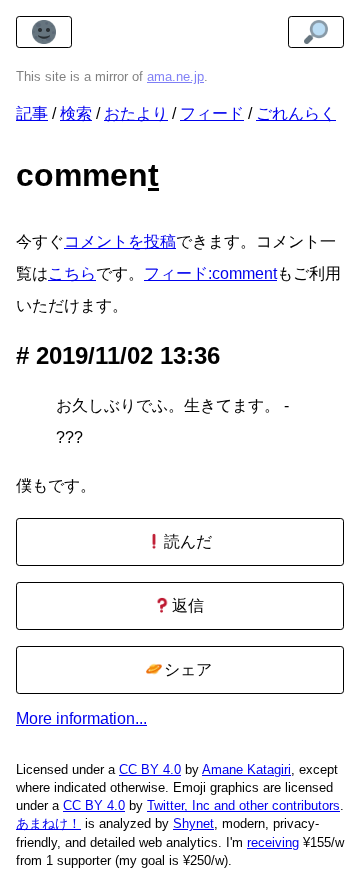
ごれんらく (296, 113)
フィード (212, 113)
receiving (273, 842)
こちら (72, 273)
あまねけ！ (48, 823)
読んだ (186, 541)
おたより (136, 113)
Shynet (193, 823)
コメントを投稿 (120, 241)
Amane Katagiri (246, 769)
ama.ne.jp (175, 76)
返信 (186, 605)
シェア (186, 669)
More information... (81, 718)
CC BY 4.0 (150, 769)
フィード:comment (210, 273)
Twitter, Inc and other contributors (243, 805)
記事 (32, 113)
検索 (76, 113)
